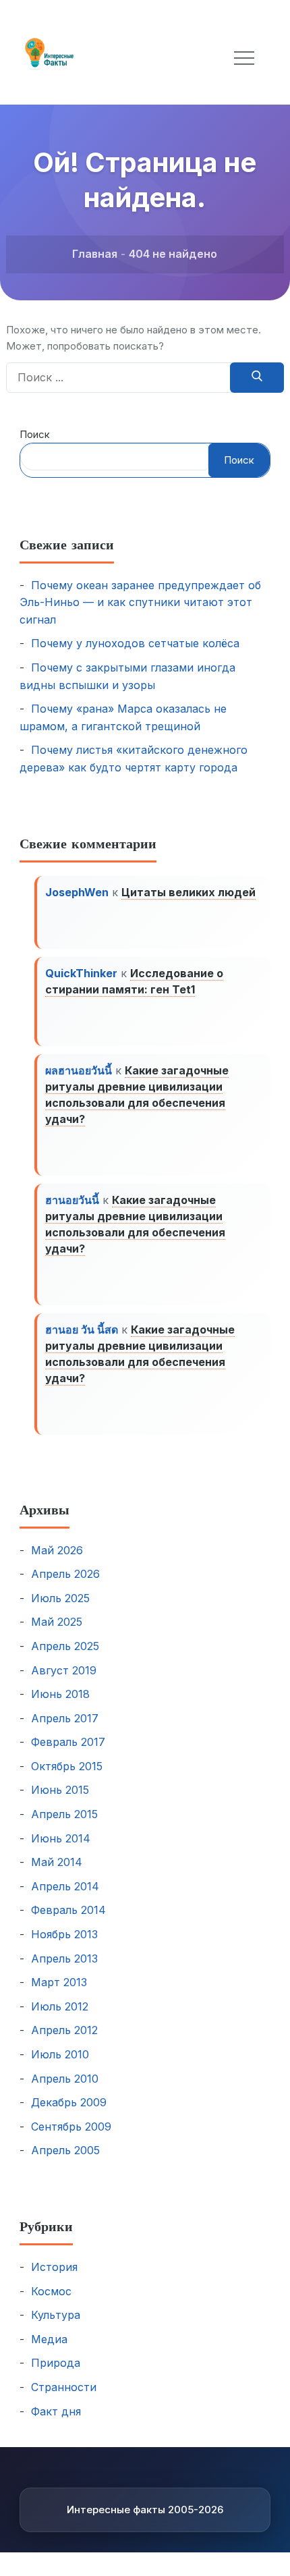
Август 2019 (64, 1670)
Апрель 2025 (65, 1646)
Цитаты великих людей (188, 892)
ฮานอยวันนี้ (72, 1200)
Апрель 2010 (65, 2079)
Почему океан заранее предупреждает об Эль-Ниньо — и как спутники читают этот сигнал (140, 602)
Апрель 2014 (65, 1886)
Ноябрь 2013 (64, 1934)
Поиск (35, 434)
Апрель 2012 (64, 2030)
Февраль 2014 (68, 1910)
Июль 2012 (60, 2006)
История (54, 2267)
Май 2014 (57, 1862)
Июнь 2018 (60, 1694)
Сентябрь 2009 (71, 2127)
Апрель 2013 (64, 1958)
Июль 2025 (60, 1598)
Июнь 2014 (61, 1838)
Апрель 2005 (65, 2150)
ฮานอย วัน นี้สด (82, 1330)
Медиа (49, 2339)
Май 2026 (57, 1550)
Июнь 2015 (60, 1790)
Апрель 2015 (64, 1814)
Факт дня (56, 2411)
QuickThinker (81, 973)
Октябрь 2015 (67, 1766)
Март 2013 (59, 1982)
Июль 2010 (60, 2054)
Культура (56, 2315)
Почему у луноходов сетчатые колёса (135, 643)
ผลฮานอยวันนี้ (79, 1070)
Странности (64, 2387)
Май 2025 (57, 1622)
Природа (56, 2363)
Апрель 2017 (65, 1718)
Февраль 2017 (68, 1742)
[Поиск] (257, 378)
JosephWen (77, 892)
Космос (51, 2291)
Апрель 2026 (65, 1574)
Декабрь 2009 (69, 2102)
